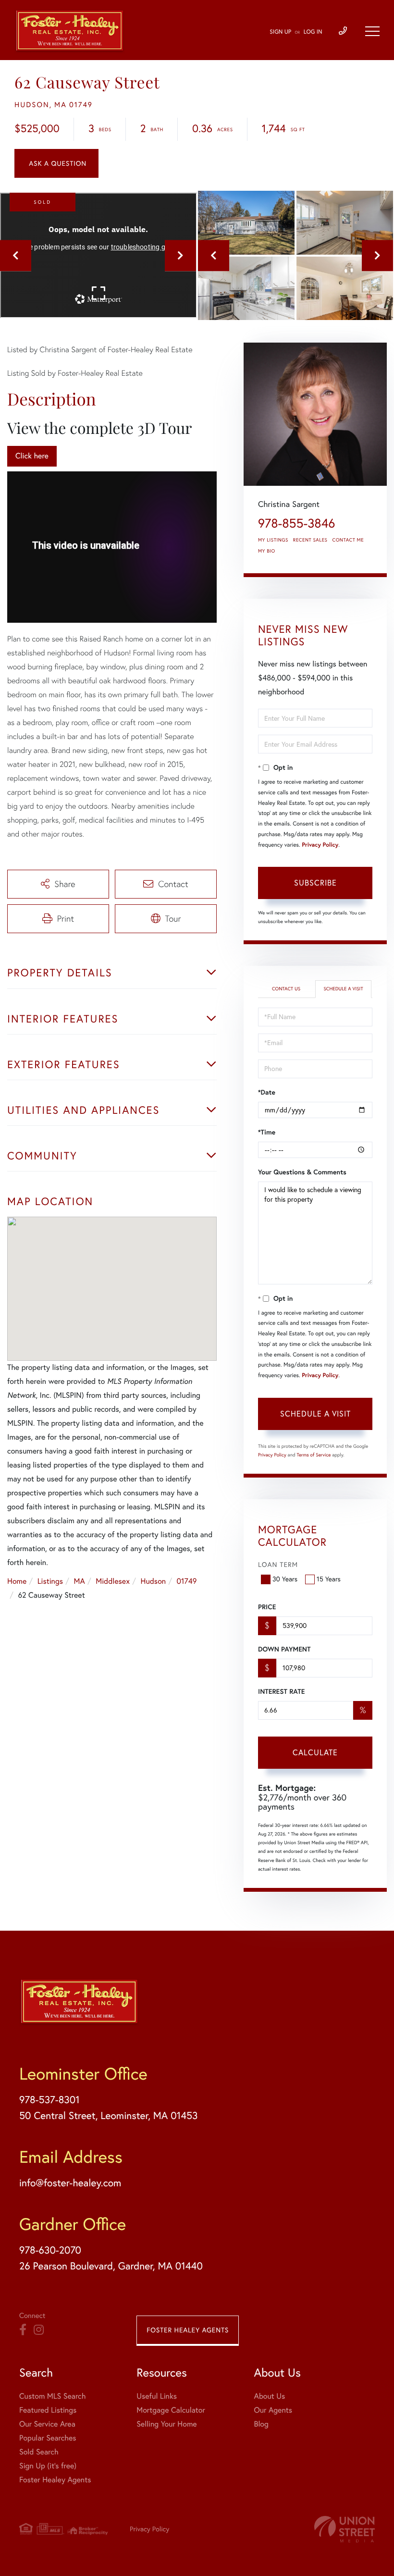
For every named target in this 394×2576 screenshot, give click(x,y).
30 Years (285, 1579)
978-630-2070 (50, 2250)
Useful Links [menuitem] (157, 2396)
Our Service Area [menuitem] (47, 2424)
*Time (267, 1132)
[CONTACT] (56, 163)
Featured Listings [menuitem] (48, 2410)
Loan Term (278, 1565)
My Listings (273, 540)
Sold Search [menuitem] (39, 2452)
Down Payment (284, 1649)
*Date (267, 1092)
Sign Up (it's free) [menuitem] (48, 2466)
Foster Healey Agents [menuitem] (55, 2480)
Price (267, 1607)
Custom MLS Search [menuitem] (52, 2396)
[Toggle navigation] (372, 31)
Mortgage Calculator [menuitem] (171, 2410)
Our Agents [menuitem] (273, 2410)
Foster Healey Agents (188, 2330)
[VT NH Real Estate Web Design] (345, 2529)
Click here (32, 456)
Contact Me (348, 540)
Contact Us (286, 989)
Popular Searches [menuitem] (48, 2438)
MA (80, 1581)
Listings (50, 1581)
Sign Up (280, 32)
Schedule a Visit (343, 989)
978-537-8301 (49, 2100)
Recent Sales (310, 540)
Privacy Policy (320, 845)
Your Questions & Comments (302, 1172)
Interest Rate (281, 1691)
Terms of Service (314, 1455)
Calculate (315, 1752)
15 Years (329, 1579)
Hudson (153, 1581)
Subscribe (315, 883)
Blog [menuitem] (261, 2424)
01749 (187, 1581)
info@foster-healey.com (70, 2183)
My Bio (267, 551)
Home (17, 1581)
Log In (313, 32)
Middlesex (113, 1581)
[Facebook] (23, 2330)
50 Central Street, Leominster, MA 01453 (108, 2116)
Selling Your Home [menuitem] (166, 2424)
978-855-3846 (296, 523)
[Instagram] (39, 2330)
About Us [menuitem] (269, 2396)
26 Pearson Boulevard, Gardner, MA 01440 (111, 2266)
